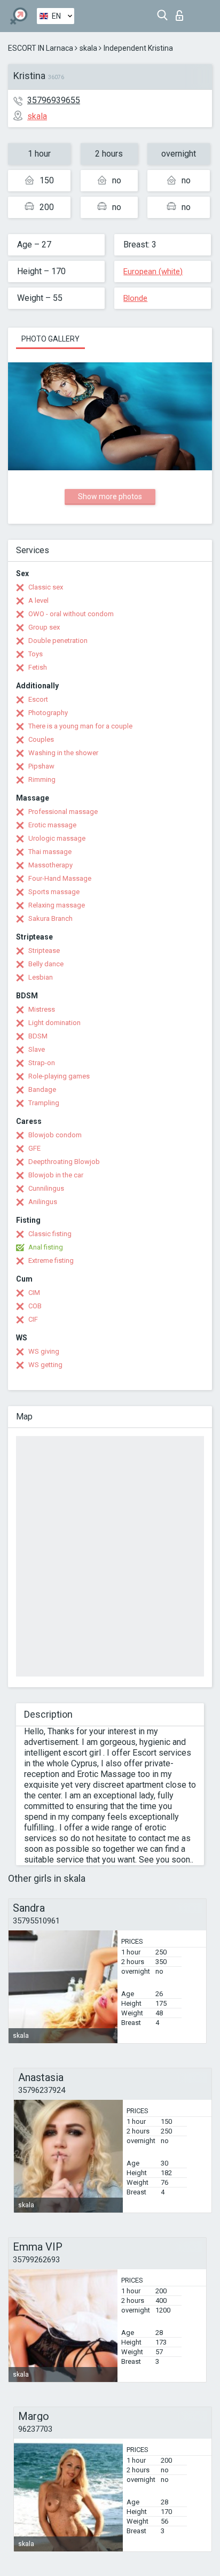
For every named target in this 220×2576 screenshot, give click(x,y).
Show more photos (110, 496)
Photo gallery (50, 339)
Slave (37, 1049)
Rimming (42, 779)
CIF (33, 1319)
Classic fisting (50, 1234)
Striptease (44, 951)
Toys (36, 654)
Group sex (44, 627)
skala (88, 48)
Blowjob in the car (56, 1175)
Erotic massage (52, 825)
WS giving (44, 1351)
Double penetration (58, 641)
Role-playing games (59, 1076)
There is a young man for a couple (80, 726)
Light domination (54, 1023)
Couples (41, 739)
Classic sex (46, 587)
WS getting (45, 1365)
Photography (48, 713)
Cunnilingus (46, 1188)
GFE (34, 1148)
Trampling (44, 1103)
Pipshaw (41, 766)
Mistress (42, 1009)
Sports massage (54, 892)
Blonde (135, 298)
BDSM (38, 1036)
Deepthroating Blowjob (64, 1162)
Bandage (42, 1089)
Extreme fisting (51, 1260)
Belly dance (46, 964)
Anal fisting (46, 1247)
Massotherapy (50, 865)
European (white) (153, 271)
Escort (38, 699)
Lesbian (41, 977)
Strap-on (42, 1063)
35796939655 (54, 100)
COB (35, 1306)
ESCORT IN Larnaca (41, 48)
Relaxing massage (57, 905)
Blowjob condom (55, 1135)
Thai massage (50, 852)
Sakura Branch (50, 918)
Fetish (38, 667)
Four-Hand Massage (60, 878)
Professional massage (63, 812)
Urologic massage (57, 838)
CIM (34, 1293)
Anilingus (43, 1202)
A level (38, 600)
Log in (182, 13)
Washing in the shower (63, 753)
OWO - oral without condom (71, 614)
